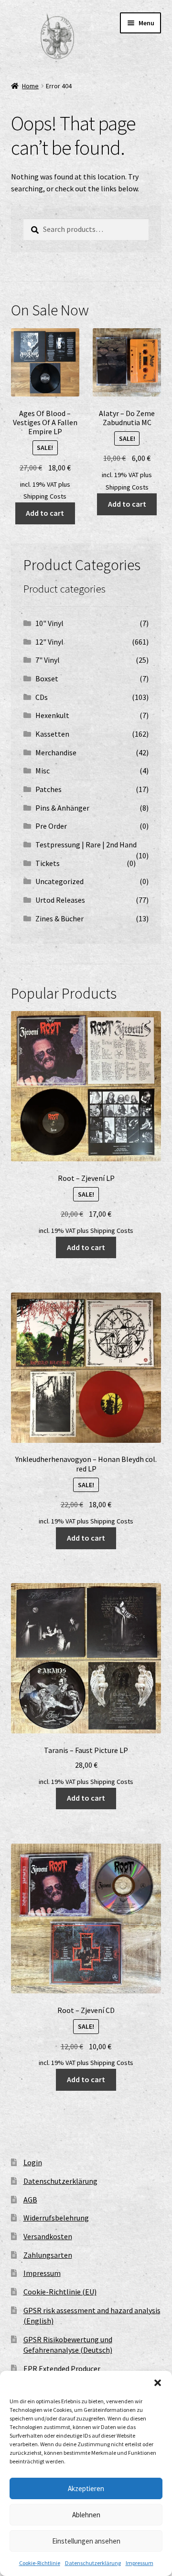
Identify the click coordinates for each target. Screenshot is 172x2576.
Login (33, 2162)
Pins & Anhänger (62, 808)
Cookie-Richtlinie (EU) (60, 2292)
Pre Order (51, 826)
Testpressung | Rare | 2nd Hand (86, 845)
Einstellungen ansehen (86, 2541)
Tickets (48, 863)
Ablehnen (86, 2515)
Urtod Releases (60, 900)
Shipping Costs (45, 496)
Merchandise (56, 752)
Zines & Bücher (59, 918)
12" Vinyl (49, 642)
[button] (158, 2383)
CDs (42, 697)
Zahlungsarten (48, 2255)
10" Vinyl (49, 623)
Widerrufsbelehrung (56, 2218)
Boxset (47, 678)
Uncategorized (59, 881)
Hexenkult (52, 715)
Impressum (140, 2563)
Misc (43, 771)
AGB (30, 2200)
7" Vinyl (48, 660)
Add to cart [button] (45, 513)
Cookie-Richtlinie (40, 2563)
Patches (48, 789)
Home (30, 86)
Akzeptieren (86, 2488)
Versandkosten (48, 2236)
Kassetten (52, 734)
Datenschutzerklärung (93, 2563)
